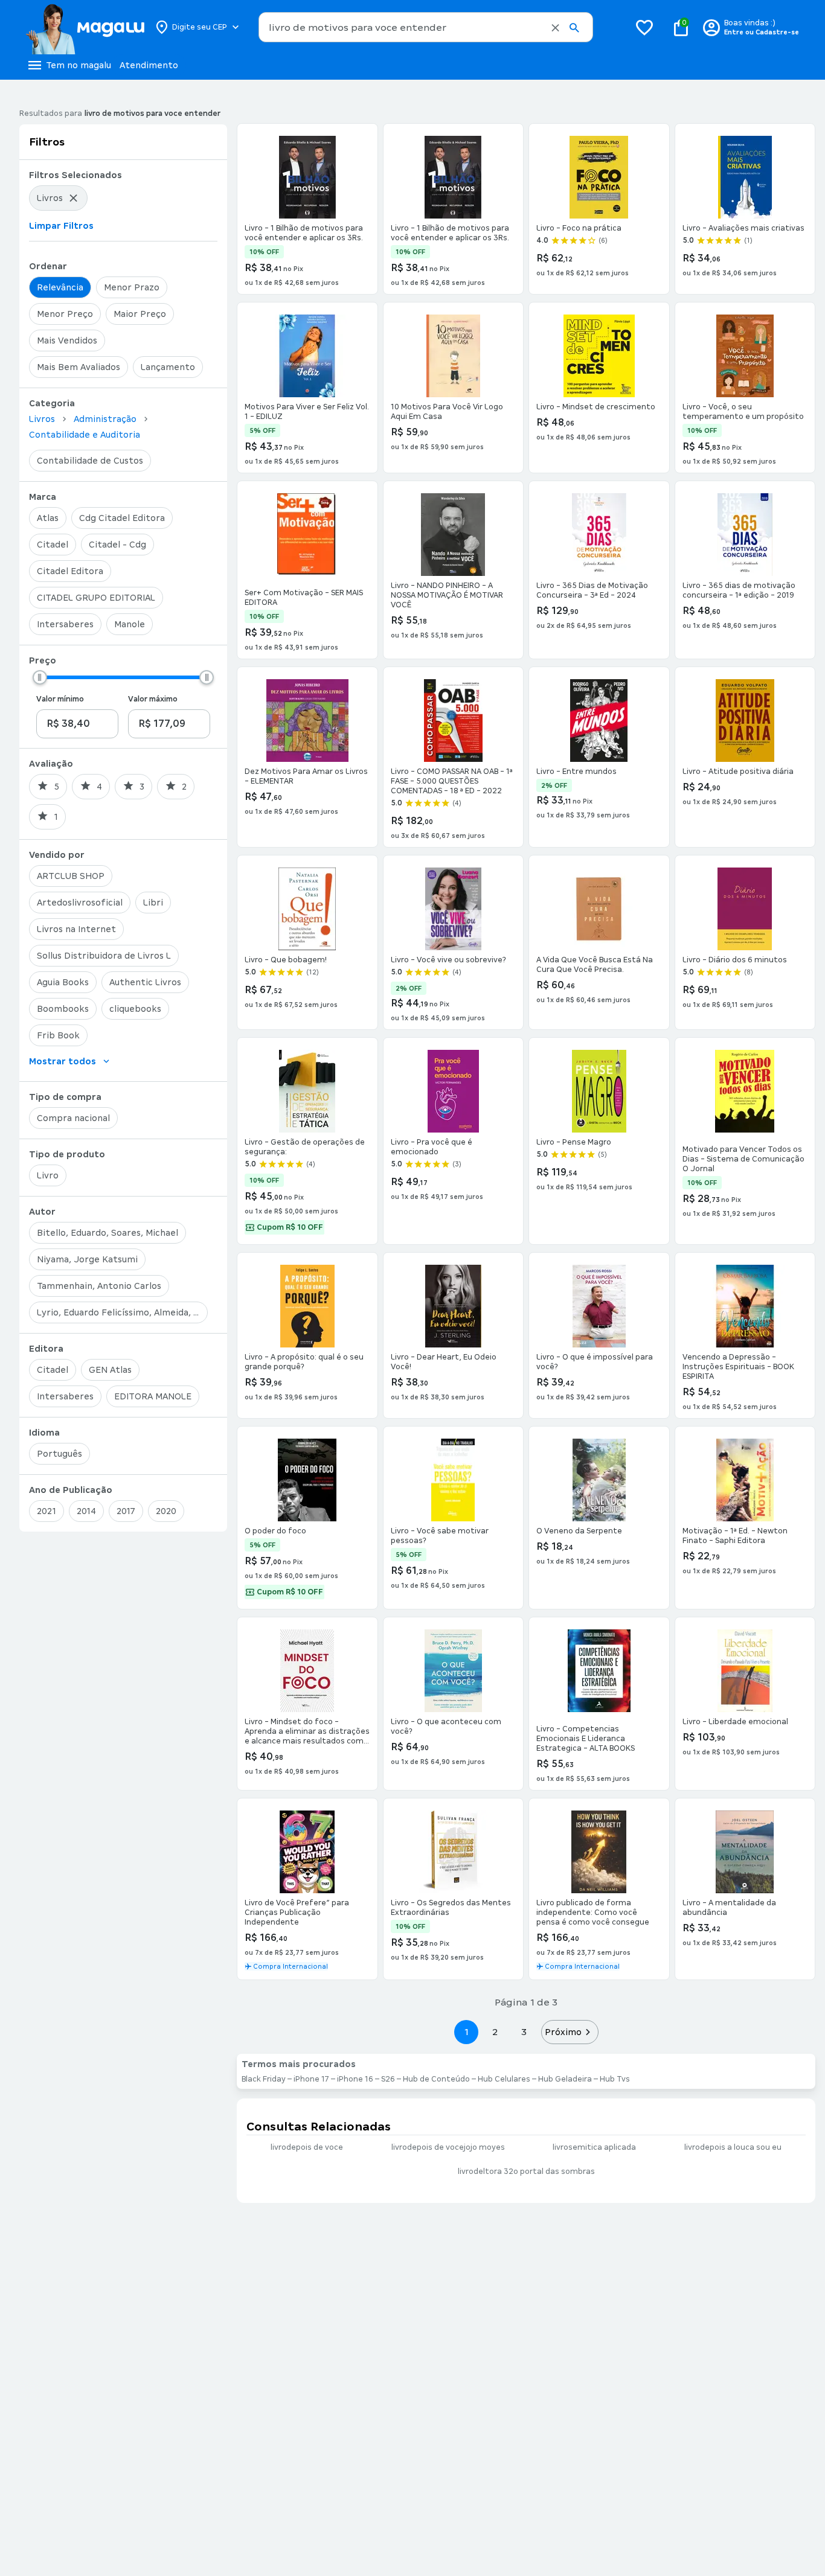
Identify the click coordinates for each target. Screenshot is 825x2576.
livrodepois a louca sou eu (733, 2147)
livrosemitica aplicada (594, 2147)
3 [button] (524, 2032)
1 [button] (466, 2032)
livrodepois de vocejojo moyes (448, 2147)
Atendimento (149, 65)
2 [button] (495, 2032)
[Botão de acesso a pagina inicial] (85, 27)
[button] (555, 28)
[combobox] (426, 27)
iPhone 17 (311, 2079)
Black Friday (264, 2079)
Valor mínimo (60, 699)
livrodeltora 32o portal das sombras (526, 2172)
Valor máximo (153, 699)
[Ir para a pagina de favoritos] (644, 27)
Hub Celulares (504, 2079)
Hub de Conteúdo (436, 2079)
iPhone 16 (355, 2079)
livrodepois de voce (307, 2147)
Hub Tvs (615, 2079)
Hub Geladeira (565, 2079)
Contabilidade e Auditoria (85, 435)
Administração (105, 419)
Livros (42, 419)
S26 (388, 2079)
